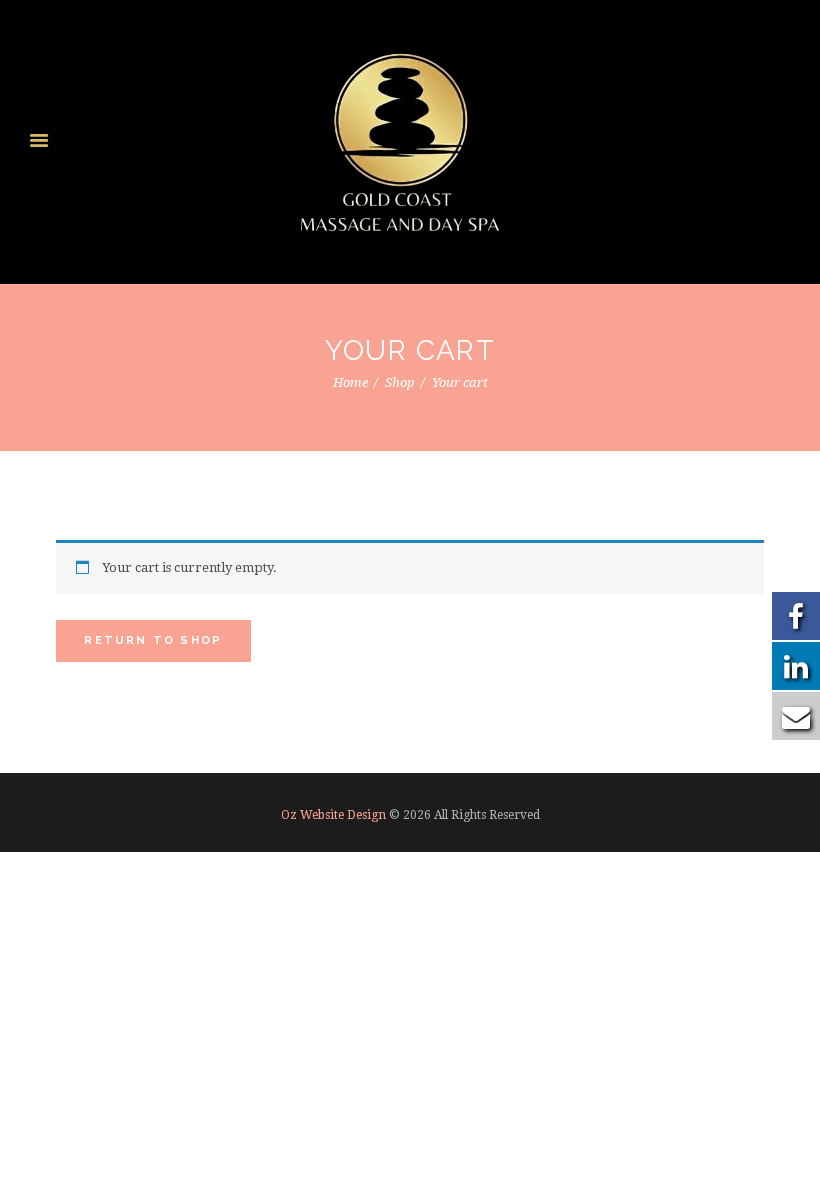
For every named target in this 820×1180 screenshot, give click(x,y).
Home (350, 382)
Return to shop (153, 640)
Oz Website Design (333, 815)
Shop (400, 382)
